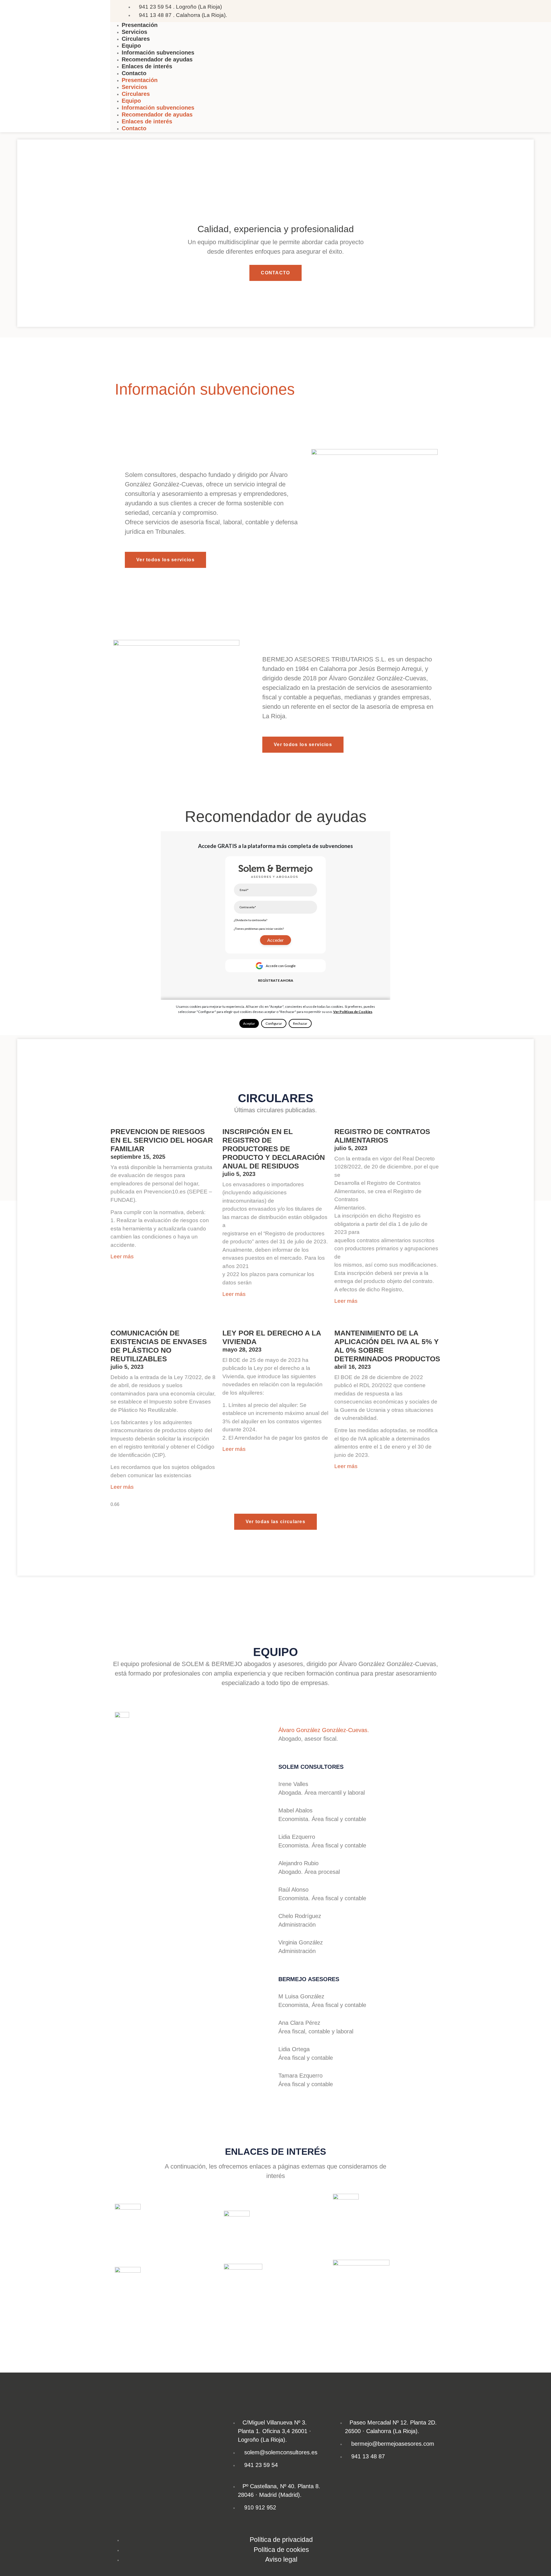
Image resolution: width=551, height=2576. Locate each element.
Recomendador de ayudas (157, 59)
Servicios (134, 32)
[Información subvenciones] (122, 368)
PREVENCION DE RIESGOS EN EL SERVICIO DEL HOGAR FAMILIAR (162, 1140)
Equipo (131, 46)
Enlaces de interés (147, 66)
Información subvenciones (158, 53)
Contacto (134, 73)
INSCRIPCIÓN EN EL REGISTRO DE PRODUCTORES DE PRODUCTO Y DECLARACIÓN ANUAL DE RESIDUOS (274, 1149)
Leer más (122, 1256)
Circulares (136, 39)
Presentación (140, 25)
